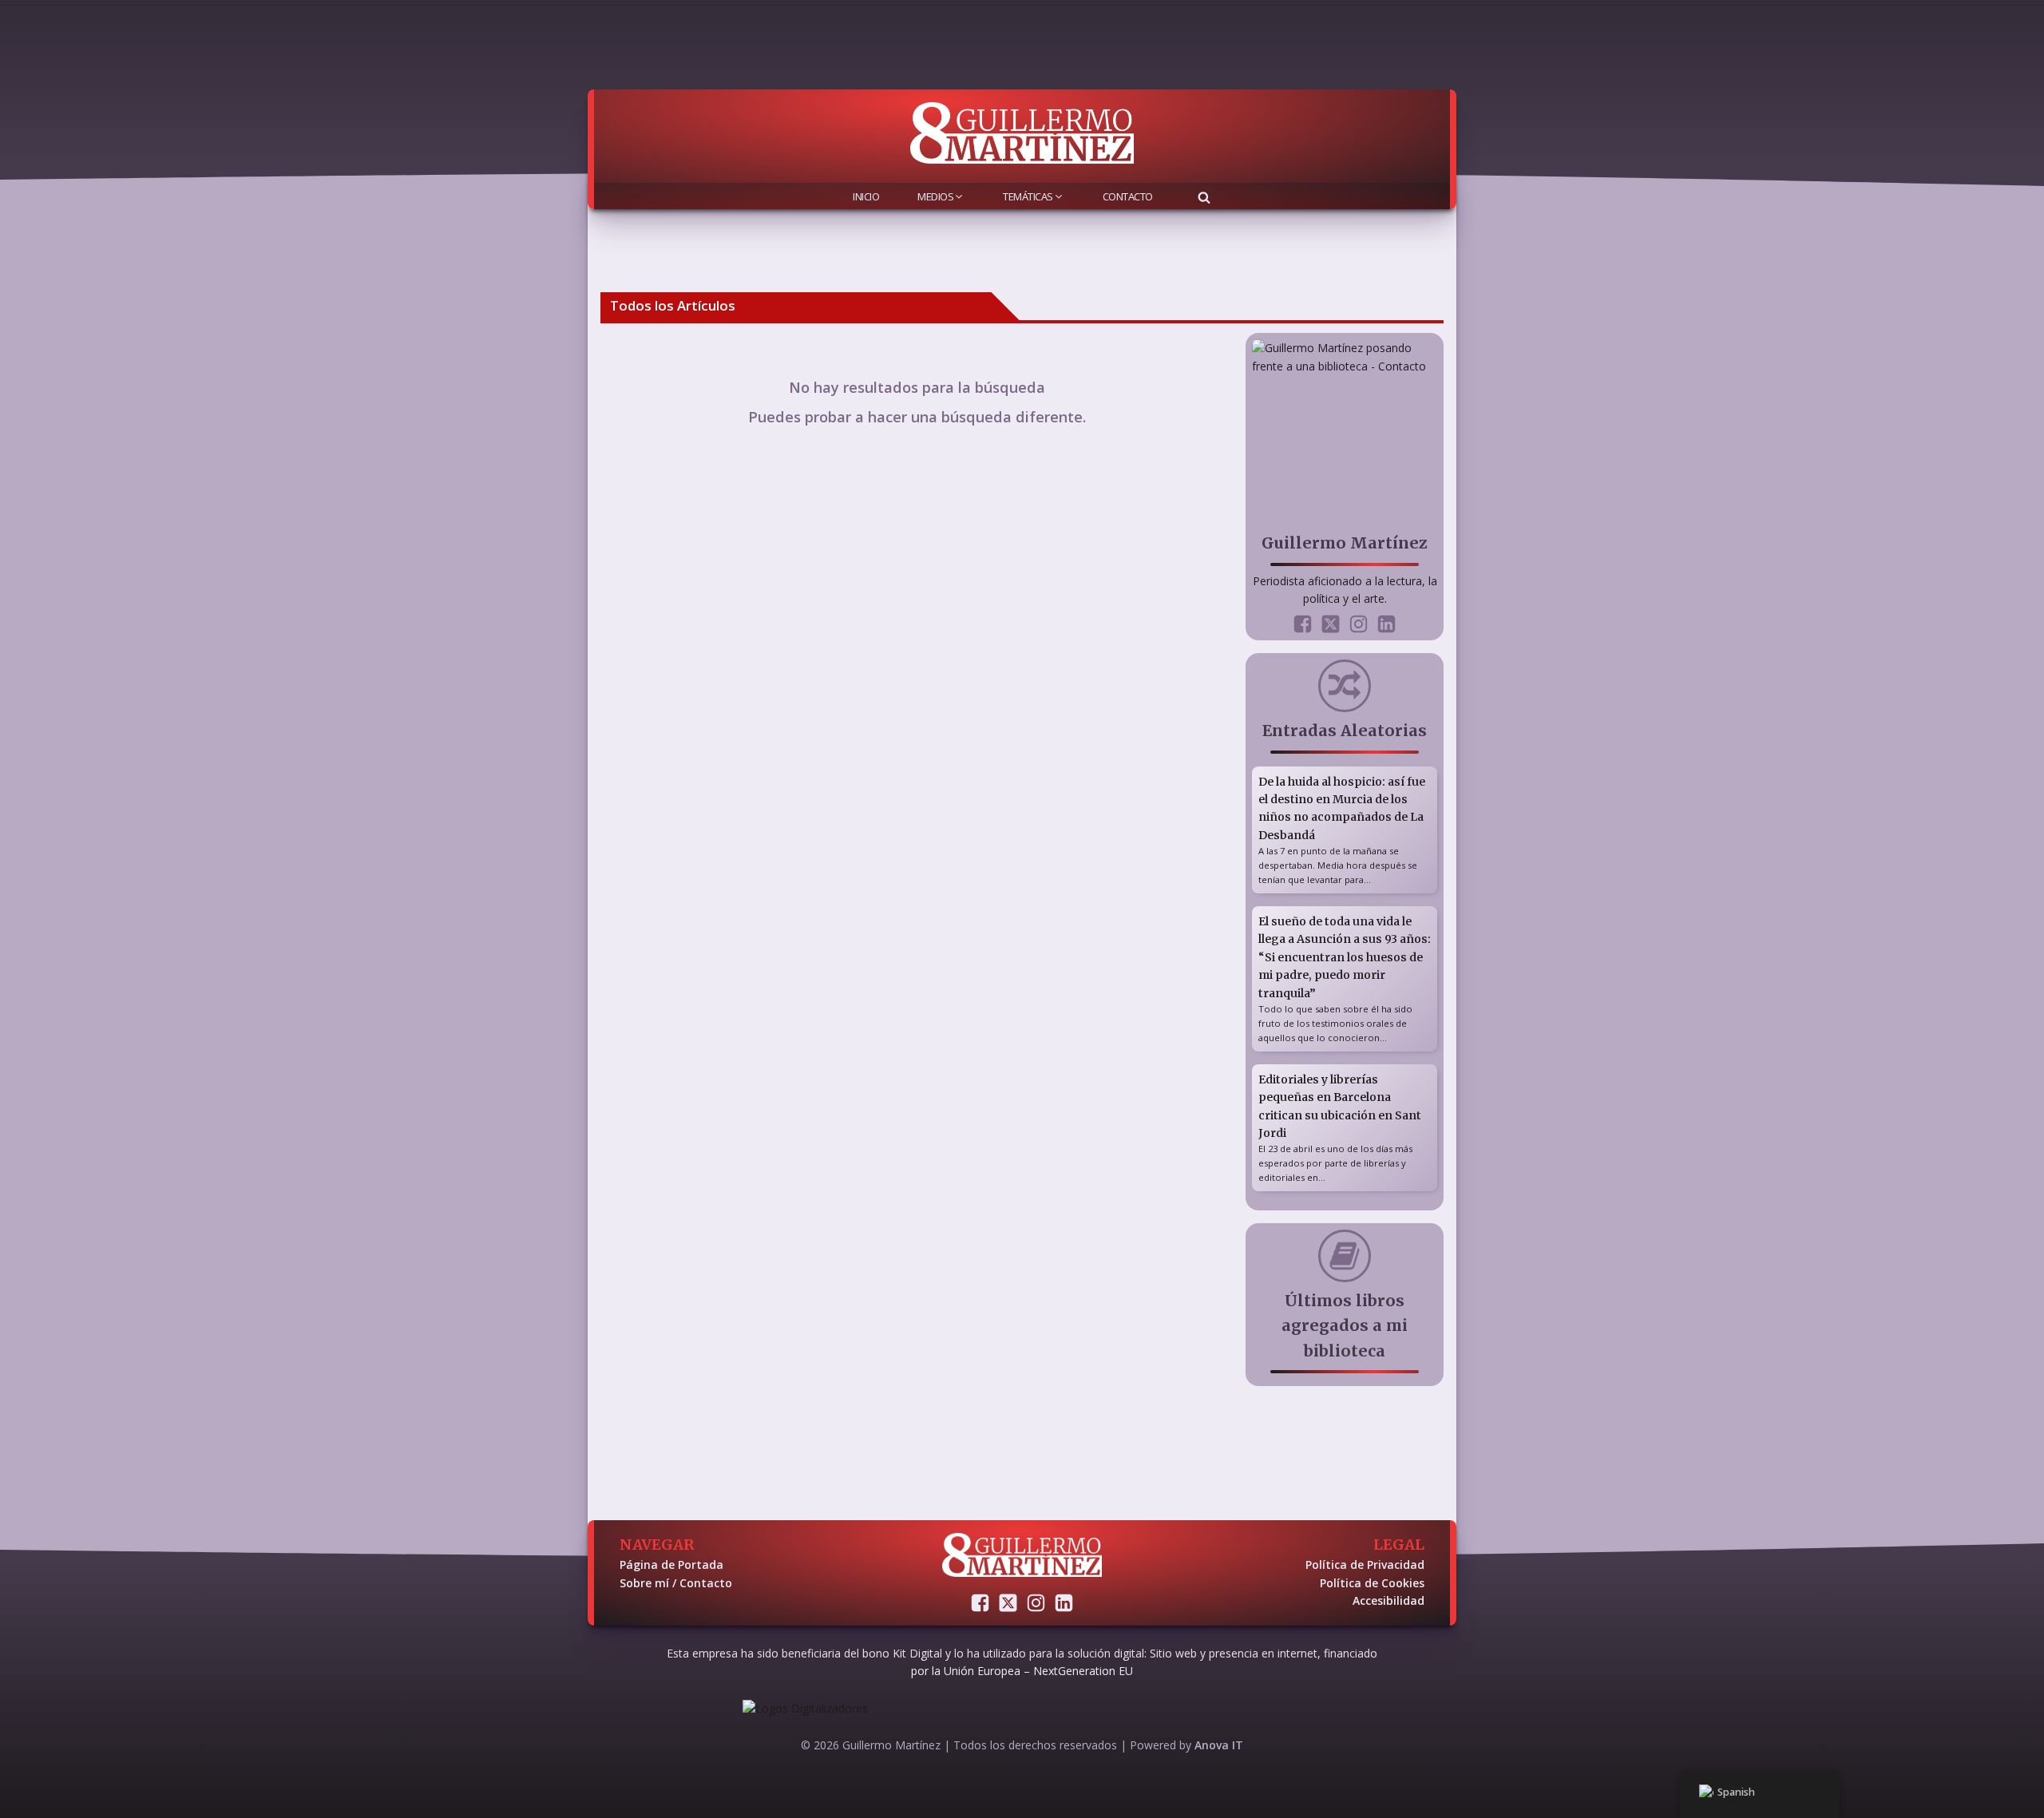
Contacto (1128, 196)
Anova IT (1219, 1745)
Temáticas (1028, 196)
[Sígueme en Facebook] (1303, 624)
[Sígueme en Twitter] (1331, 624)
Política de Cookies (1372, 1583)
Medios (935, 196)
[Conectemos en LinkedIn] (1386, 624)
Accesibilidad (1388, 1600)
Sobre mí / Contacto (676, 1583)
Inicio (866, 196)
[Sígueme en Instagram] (1359, 624)
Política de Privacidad (1365, 1565)
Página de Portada (671, 1565)
